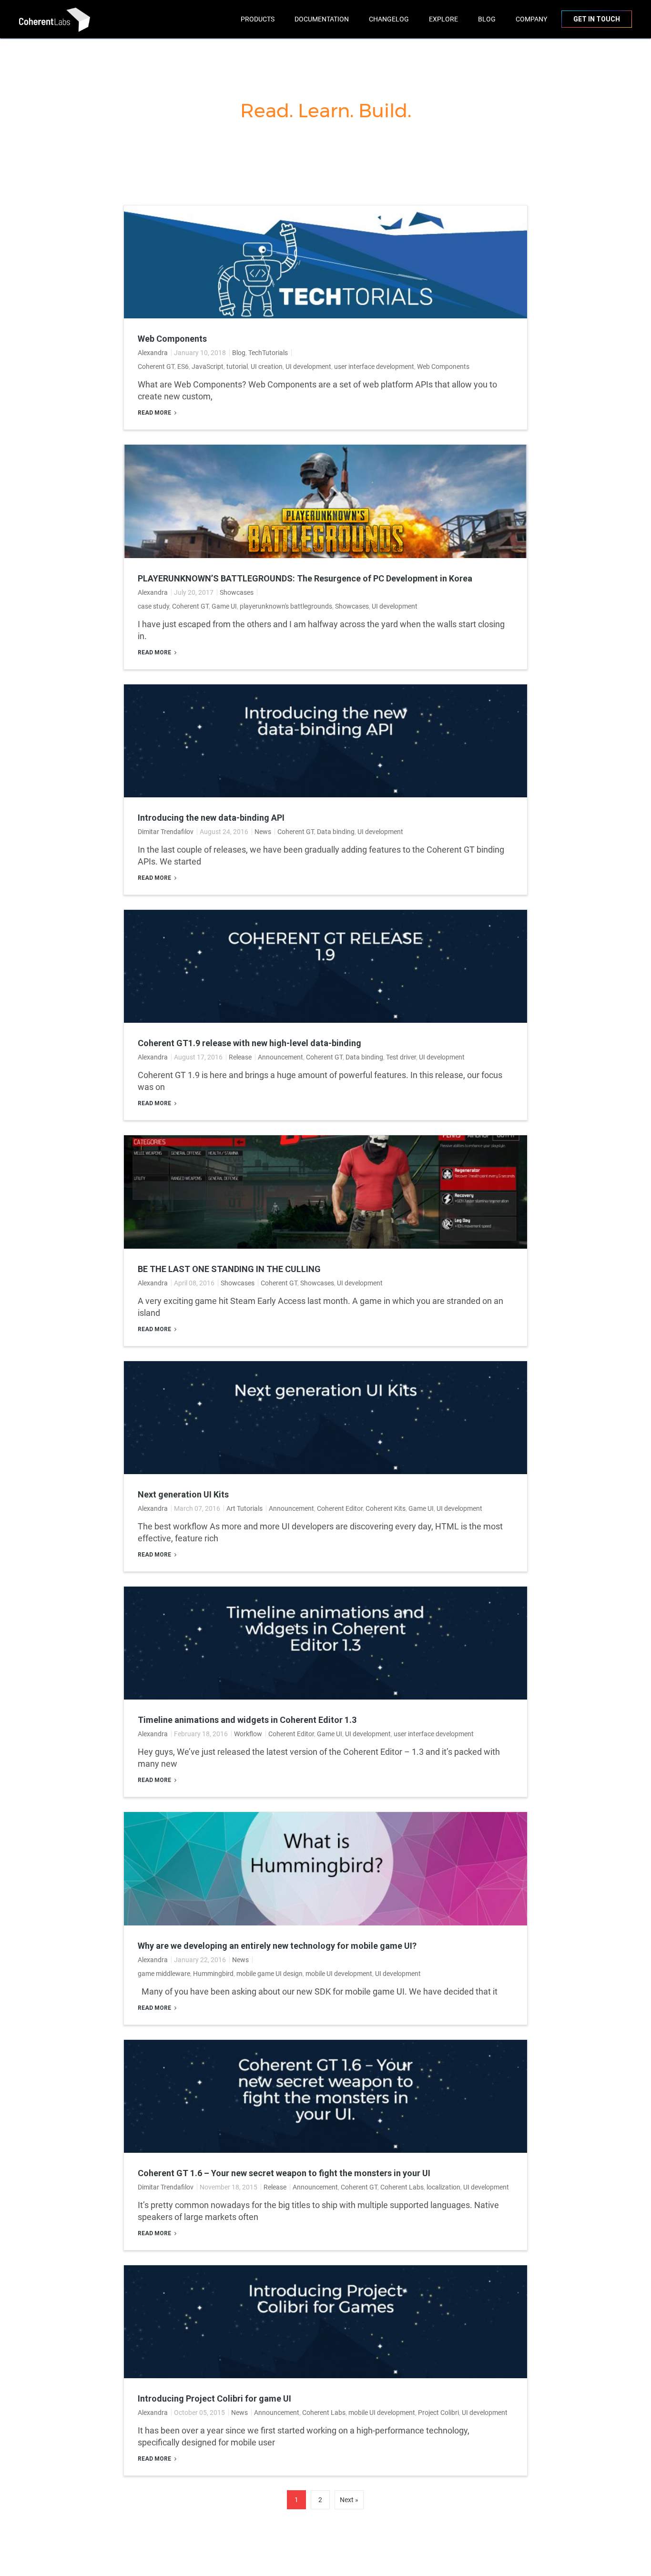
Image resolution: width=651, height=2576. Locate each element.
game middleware (164, 1974)
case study (153, 606)
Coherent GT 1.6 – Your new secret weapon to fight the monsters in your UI (284, 2173)
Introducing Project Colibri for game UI (214, 2399)
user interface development (374, 367)
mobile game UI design (270, 1974)
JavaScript (208, 367)
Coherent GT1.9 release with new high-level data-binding (249, 1043)
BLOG (487, 19)
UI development (308, 367)
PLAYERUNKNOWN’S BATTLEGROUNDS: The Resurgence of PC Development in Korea (305, 579)
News (263, 832)
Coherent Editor (340, 1508)
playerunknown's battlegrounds (286, 606)
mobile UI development (339, 1974)
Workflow (248, 1734)
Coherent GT (156, 367)
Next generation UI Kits (183, 1495)
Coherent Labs (402, 2187)
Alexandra (153, 353)
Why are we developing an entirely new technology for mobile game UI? (277, 1946)
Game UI (224, 606)
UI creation (267, 367)
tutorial (237, 367)
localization (443, 2187)
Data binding (336, 832)
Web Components (172, 339)
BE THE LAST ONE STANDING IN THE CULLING (229, 1269)
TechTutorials (268, 353)
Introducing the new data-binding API (211, 818)
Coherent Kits (386, 1508)
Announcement (280, 1057)
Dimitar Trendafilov (166, 832)
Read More (155, 413)
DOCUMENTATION (322, 19)
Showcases (237, 592)
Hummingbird (213, 1974)
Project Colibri (438, 2413)
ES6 (183, 367)
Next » (349, 2500)
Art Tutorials (244, 1508)
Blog (239, 353)
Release (240, 1057)
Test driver (401, 1057)
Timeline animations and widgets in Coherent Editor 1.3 (247, 1720)
